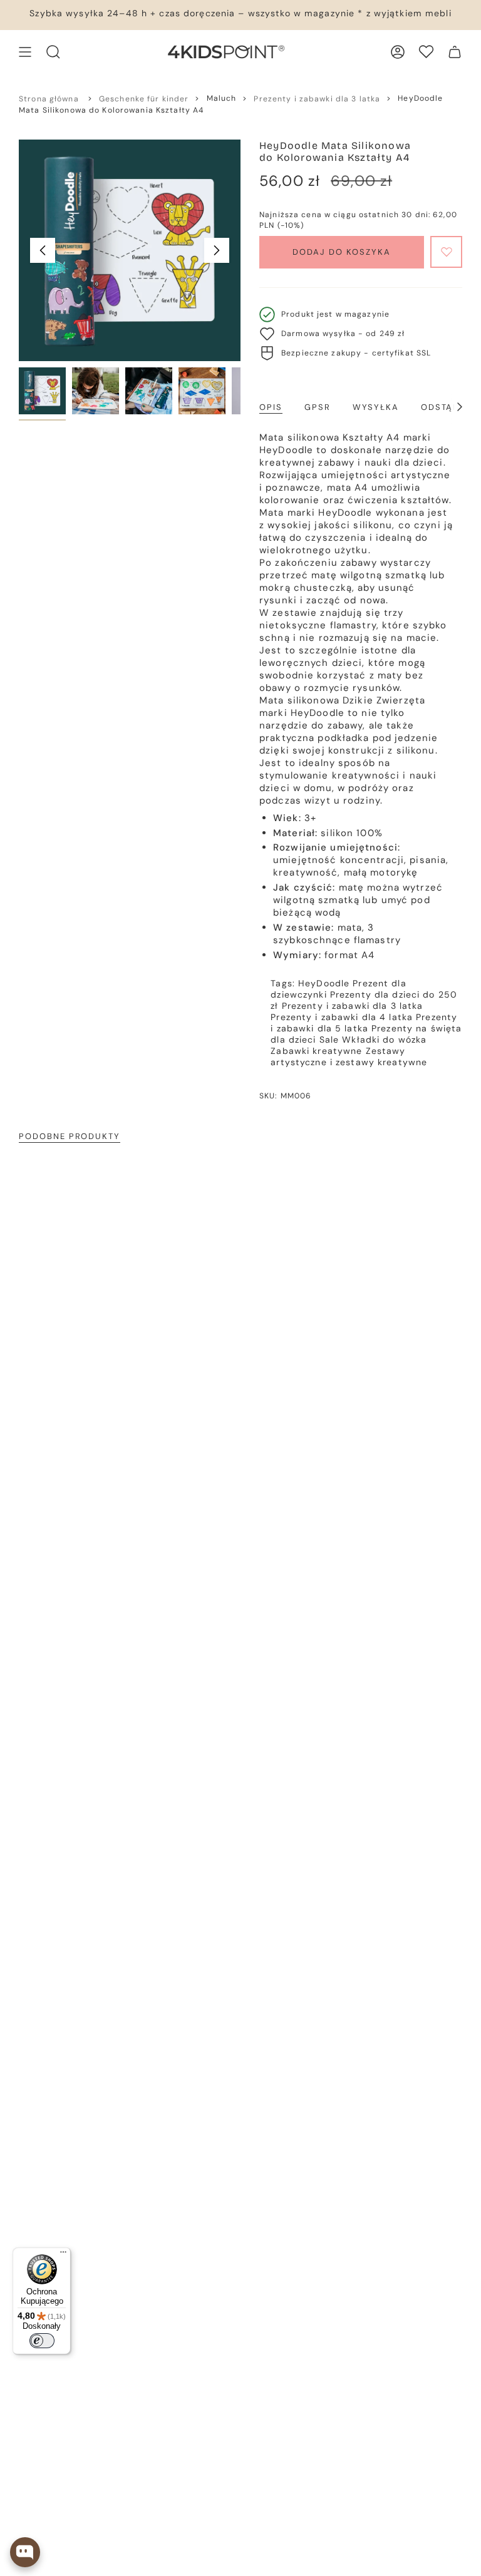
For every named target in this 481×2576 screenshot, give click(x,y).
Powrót (43, 250)
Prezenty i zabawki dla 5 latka (364, 1023)
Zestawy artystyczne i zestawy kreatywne (349, 1056)
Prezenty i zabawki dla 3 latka (317, 99)
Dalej (217, 250)
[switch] (42, 2341)
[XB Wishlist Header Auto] (426, 52)
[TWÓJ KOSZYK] (455, 52)
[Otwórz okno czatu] (25, 2552)
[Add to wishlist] (446, 252)
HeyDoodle (324, 983)
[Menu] (63, 2255)
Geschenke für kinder (144, 99)
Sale (329, 1040)
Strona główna (49, 99)
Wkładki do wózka (384, 1040)
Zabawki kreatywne (316, 1051)
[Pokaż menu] (25, 52)
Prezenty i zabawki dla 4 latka (342, 1017)
